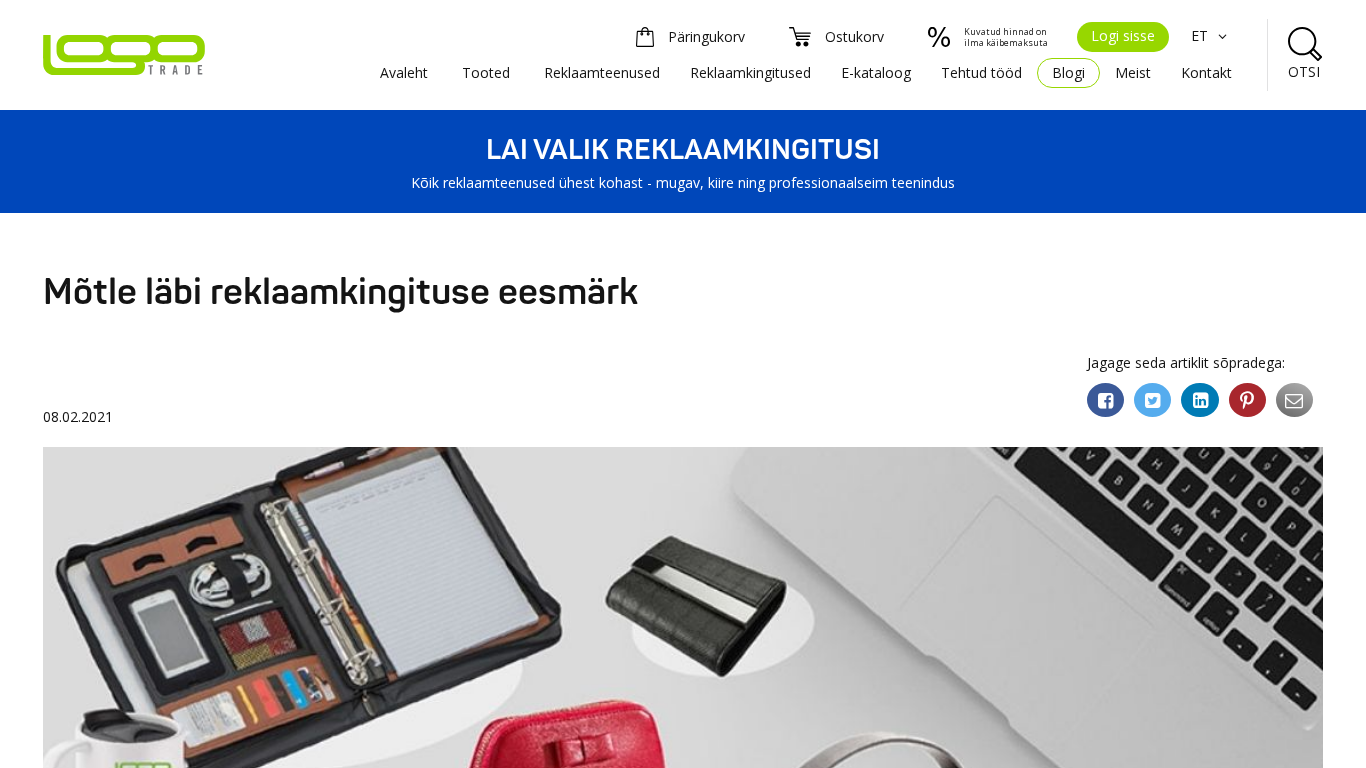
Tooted (486, 72)
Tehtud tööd (981, 72)
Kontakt (1206, 72)
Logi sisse (1123, 35)
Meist (1133, 72)
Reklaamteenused (602, 72)
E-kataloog (876, 72)
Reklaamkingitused (750, 72)
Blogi (1068, 72)
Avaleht (404, 72)
